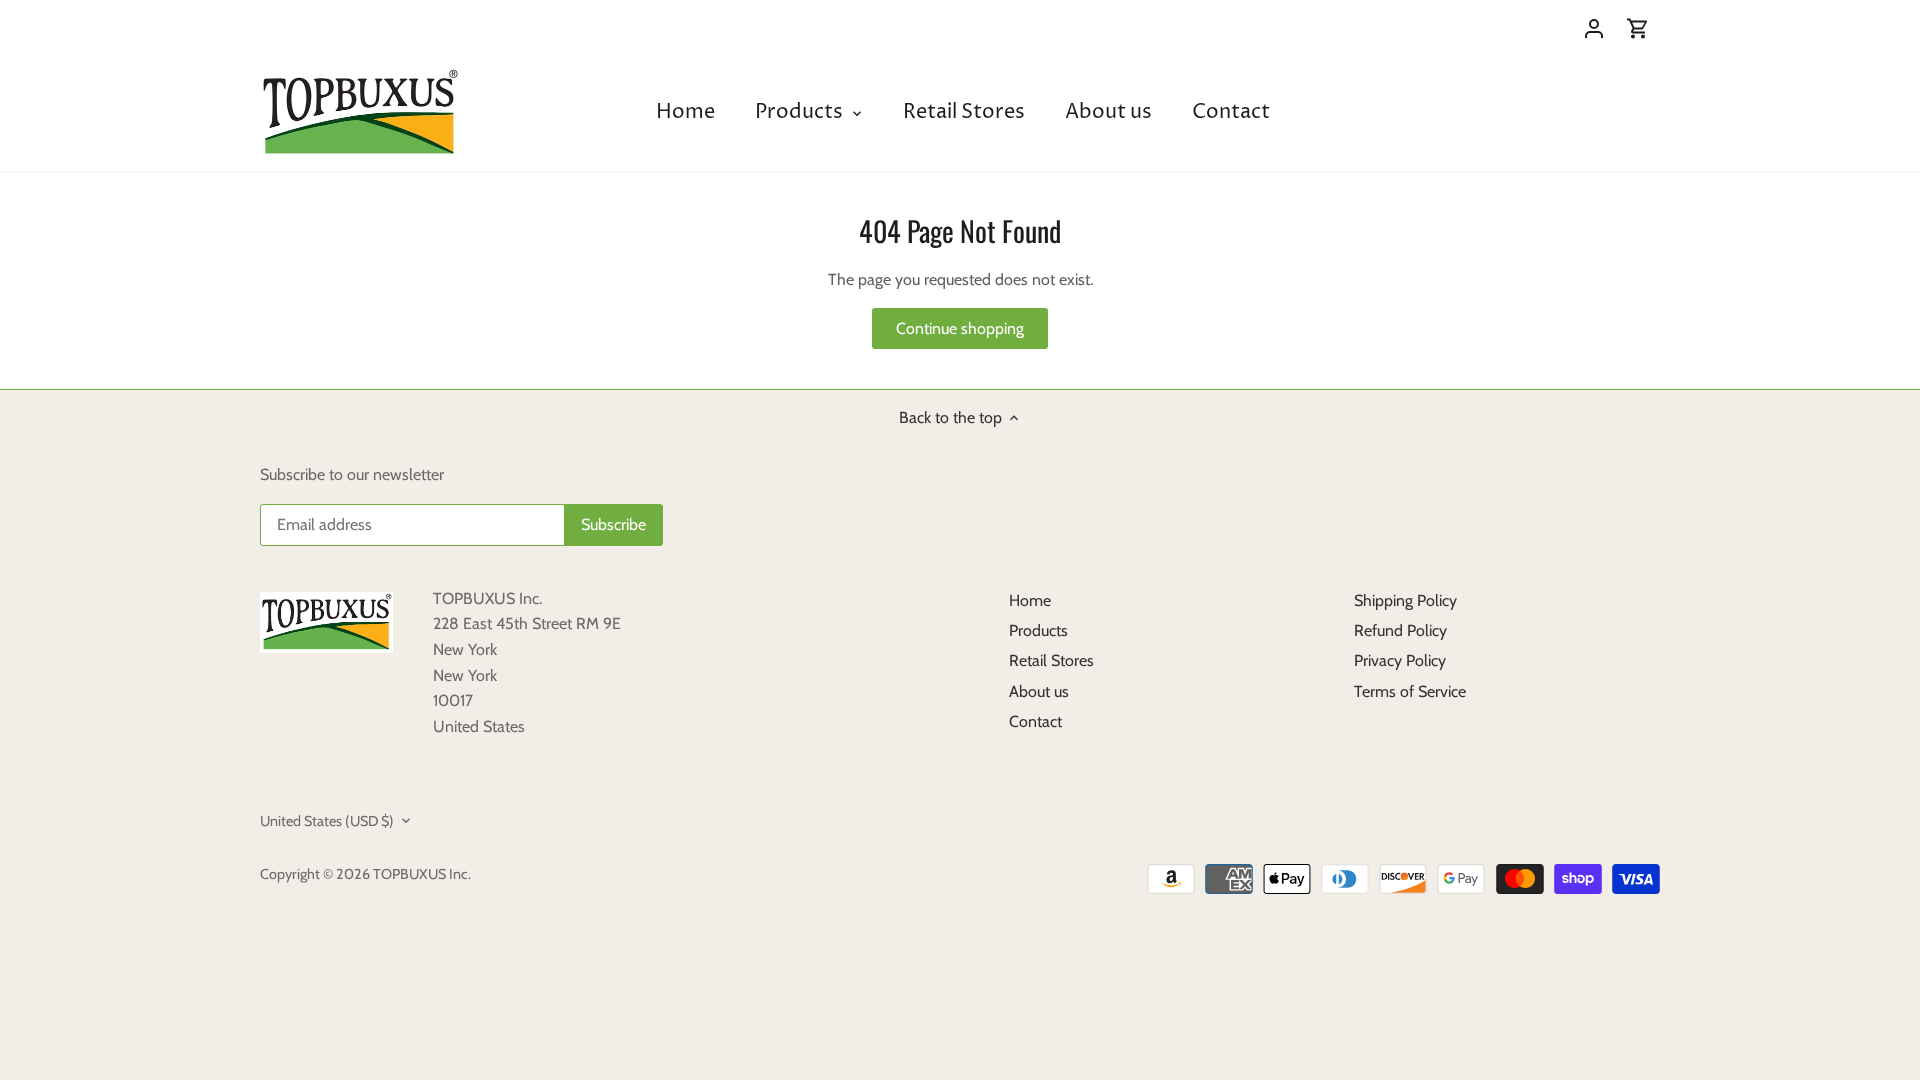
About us (1039, 691)
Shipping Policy (1405, 600)
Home (1030, 600)
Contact (1035, 721)
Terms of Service (1410, 691)
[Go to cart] (1638, 27)
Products (1038, 630)
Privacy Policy (1400, 660)
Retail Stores (1051, 660)
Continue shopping (960, 328)
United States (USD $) (327, 821)
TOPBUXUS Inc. (422, 874)
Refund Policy (1400, 630)
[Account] (1594, 27)
